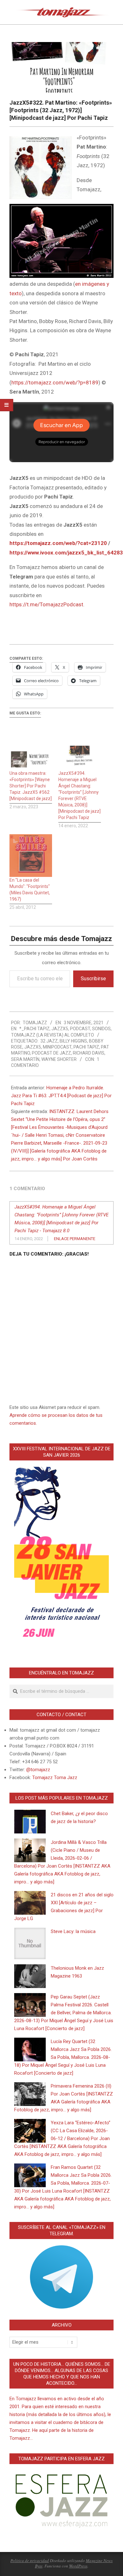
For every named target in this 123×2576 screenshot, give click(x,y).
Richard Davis (89, 1053)
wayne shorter (59, 1059)
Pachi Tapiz (86, 1047)
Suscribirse (93, 979)
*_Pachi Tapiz (34, 1029)
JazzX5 (60, 1029)
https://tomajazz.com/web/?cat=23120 (58, 543)
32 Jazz (49, 1041)
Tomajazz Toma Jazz (55, 1778)
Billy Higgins (73, 1041)
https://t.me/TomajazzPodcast (46, 604)
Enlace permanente (75, 1239)
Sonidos (101, 1029)
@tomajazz (38, 1770)
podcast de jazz (51, 1053)
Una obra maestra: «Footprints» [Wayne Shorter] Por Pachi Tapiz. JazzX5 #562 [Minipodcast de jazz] (31, 786)
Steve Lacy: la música (73, 1931)
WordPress (78, 2566)
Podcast (80, 1029)
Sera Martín (25, 1059)
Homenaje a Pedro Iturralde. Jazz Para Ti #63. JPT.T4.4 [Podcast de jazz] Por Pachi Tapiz (61, 1096)
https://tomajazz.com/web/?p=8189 (55, 382)
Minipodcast (57, 1047)
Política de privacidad (30, 2561)
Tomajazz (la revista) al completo (53, 1035)
